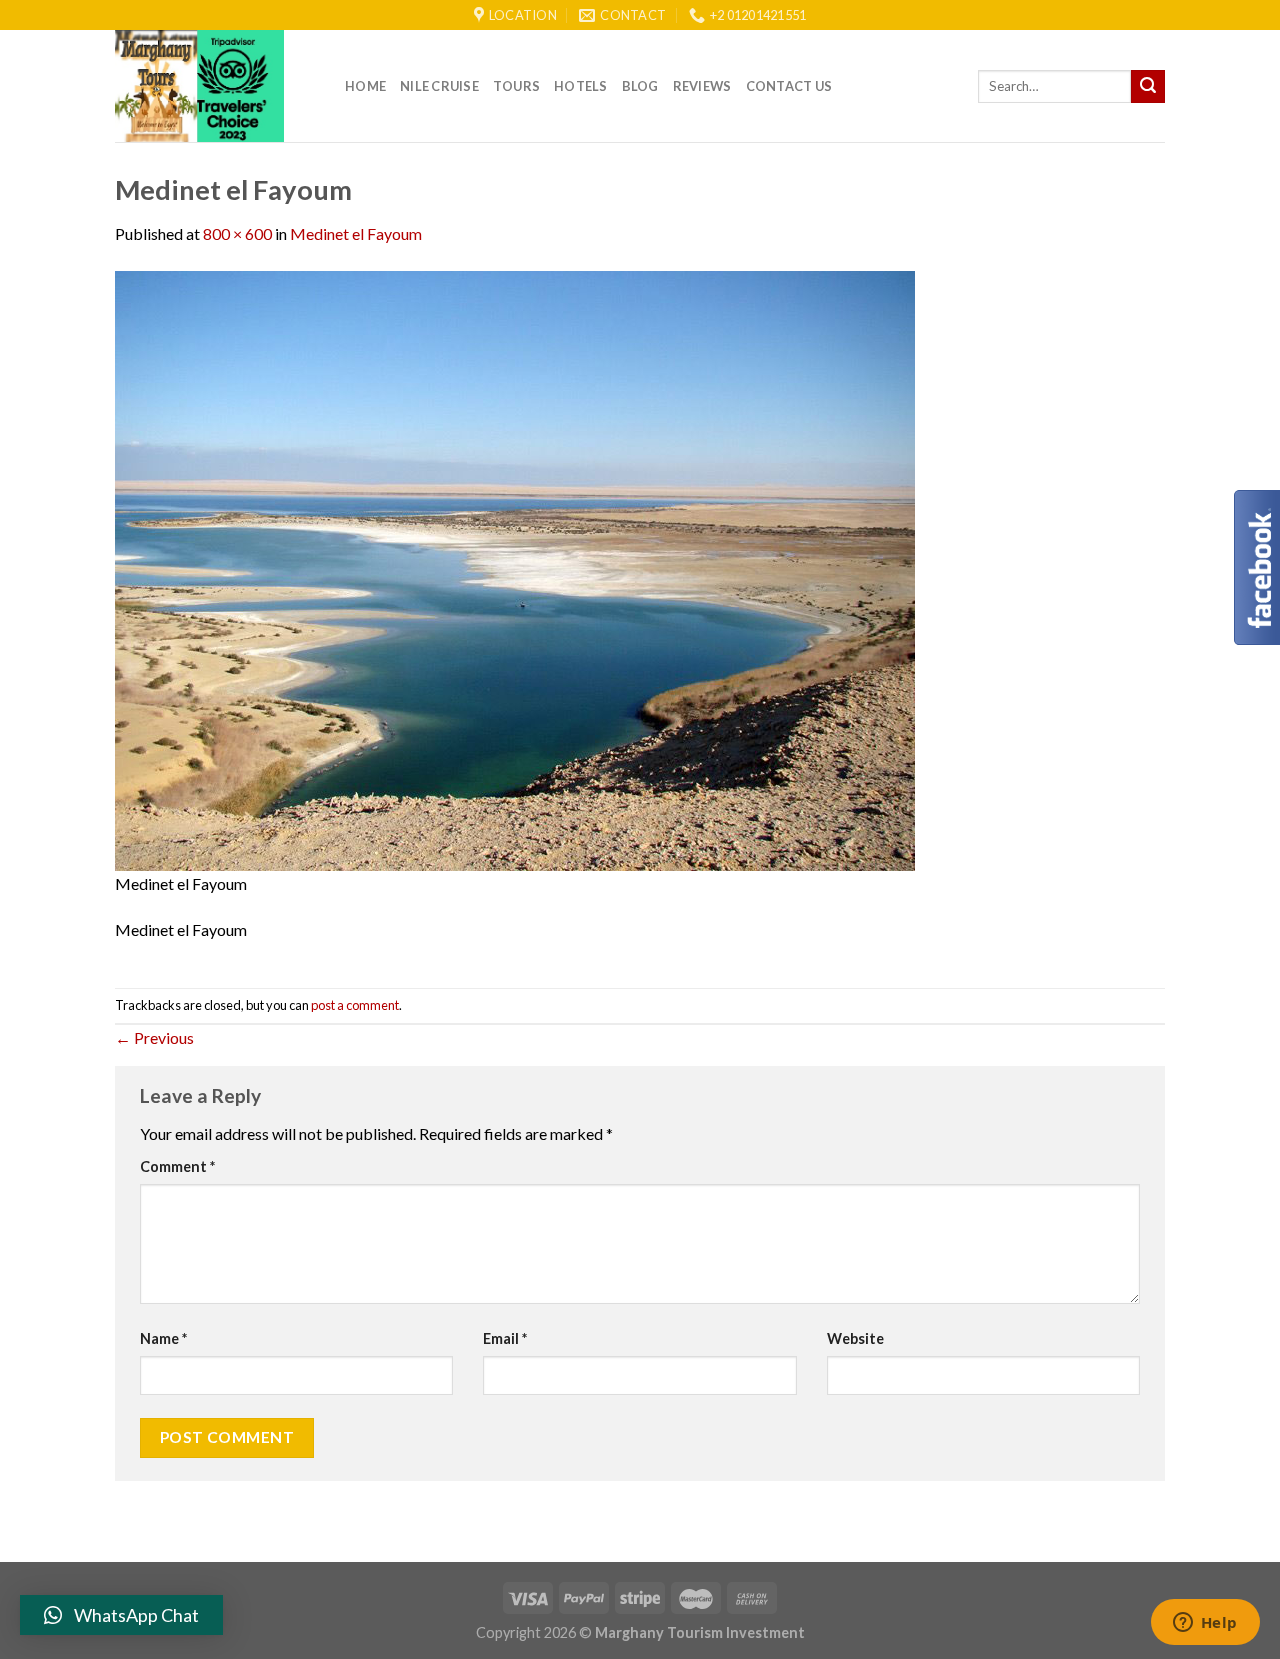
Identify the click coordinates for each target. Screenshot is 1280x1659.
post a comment (355, 1005)
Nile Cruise (439, 86)
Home (365, 86)
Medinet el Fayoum (356, 233)
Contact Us (789, 86)
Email (505, 1338)
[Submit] (1148, 87)
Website (855, 1338)
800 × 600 (237, 233)
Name (163, 1338)
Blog (640, 86)
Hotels (581, 86)
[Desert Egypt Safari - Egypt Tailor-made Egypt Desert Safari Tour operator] (215, 86)
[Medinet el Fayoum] (515, 568)
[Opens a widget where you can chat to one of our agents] (1205, 1624)
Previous (154, 1037)
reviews (702, 86)
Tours (516, 86)
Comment (177, 1166)
